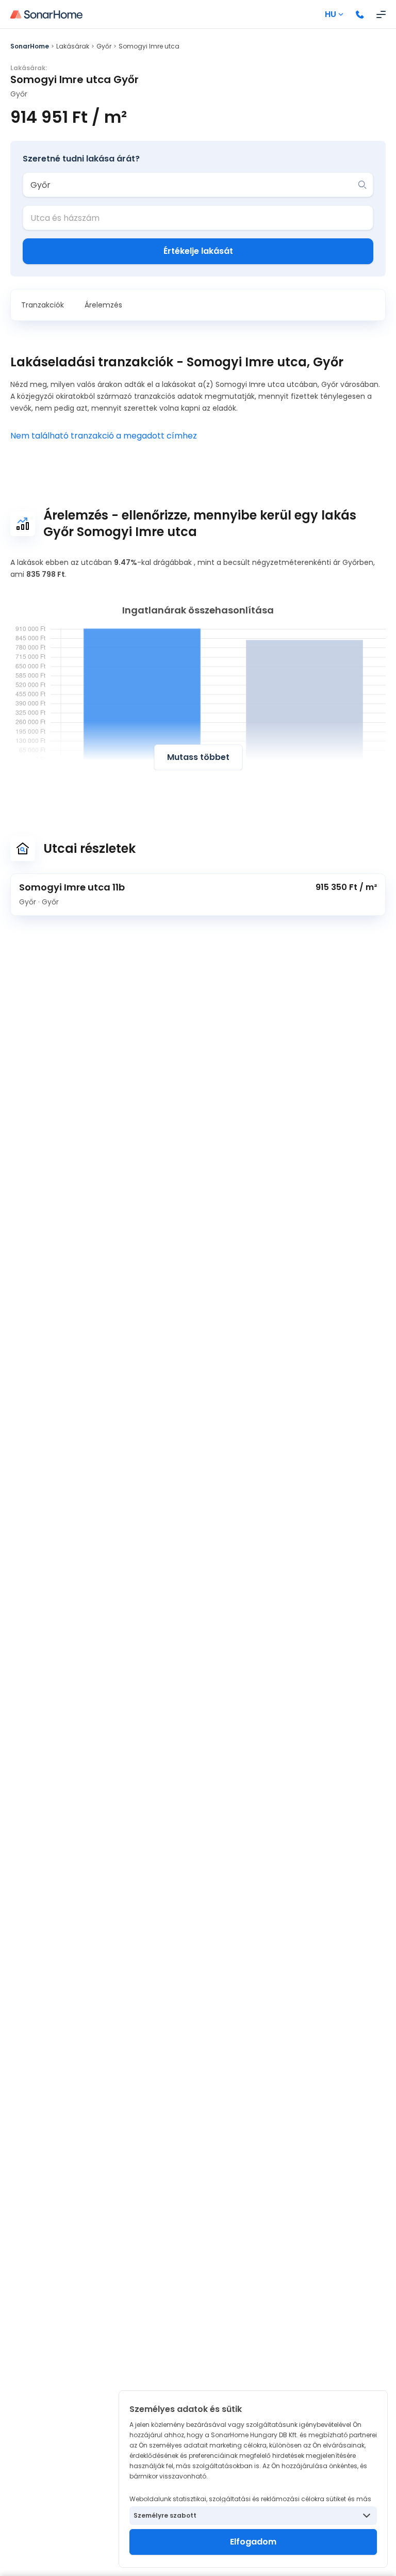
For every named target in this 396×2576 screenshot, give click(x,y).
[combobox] (191, 185)
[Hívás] (360, 14)
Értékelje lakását (198, 251)
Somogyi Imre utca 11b (72, 887)
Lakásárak (73, 46)
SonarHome (30, 46)
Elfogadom (253, 2542)
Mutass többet (198, 757)
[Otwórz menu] (381, 14)
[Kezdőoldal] (46, 14)
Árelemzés (103, 305)
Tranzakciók (43, 305)
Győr (104, 46)
